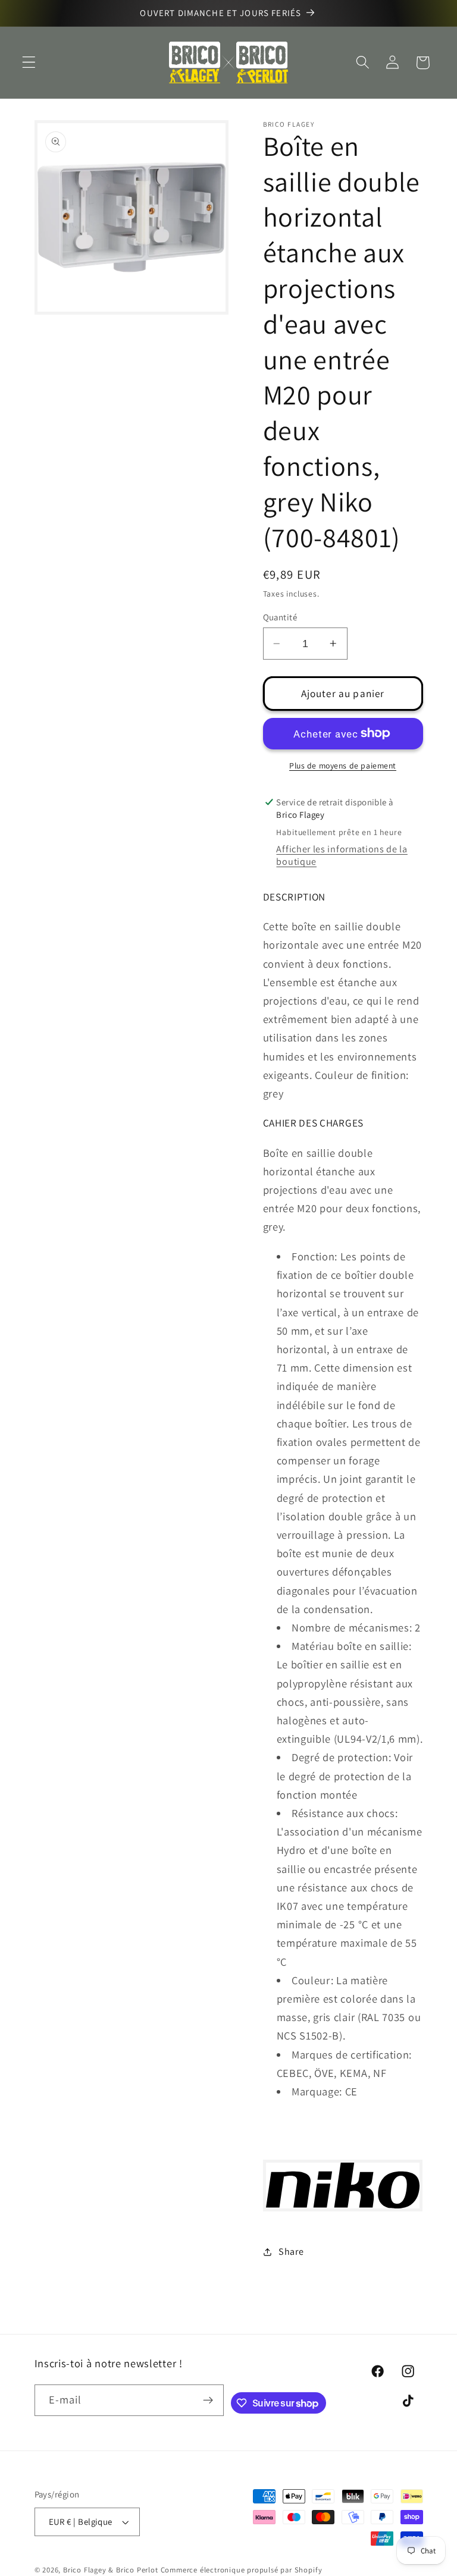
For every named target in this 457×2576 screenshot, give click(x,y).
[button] (29, 63)
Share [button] (291, 2252)
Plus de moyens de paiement (343, 765)
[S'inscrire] (209, 2401)
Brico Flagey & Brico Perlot (111, 2570)
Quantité (280, 617)
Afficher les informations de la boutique (342, 855)
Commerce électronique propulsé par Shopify (242, 2570)
